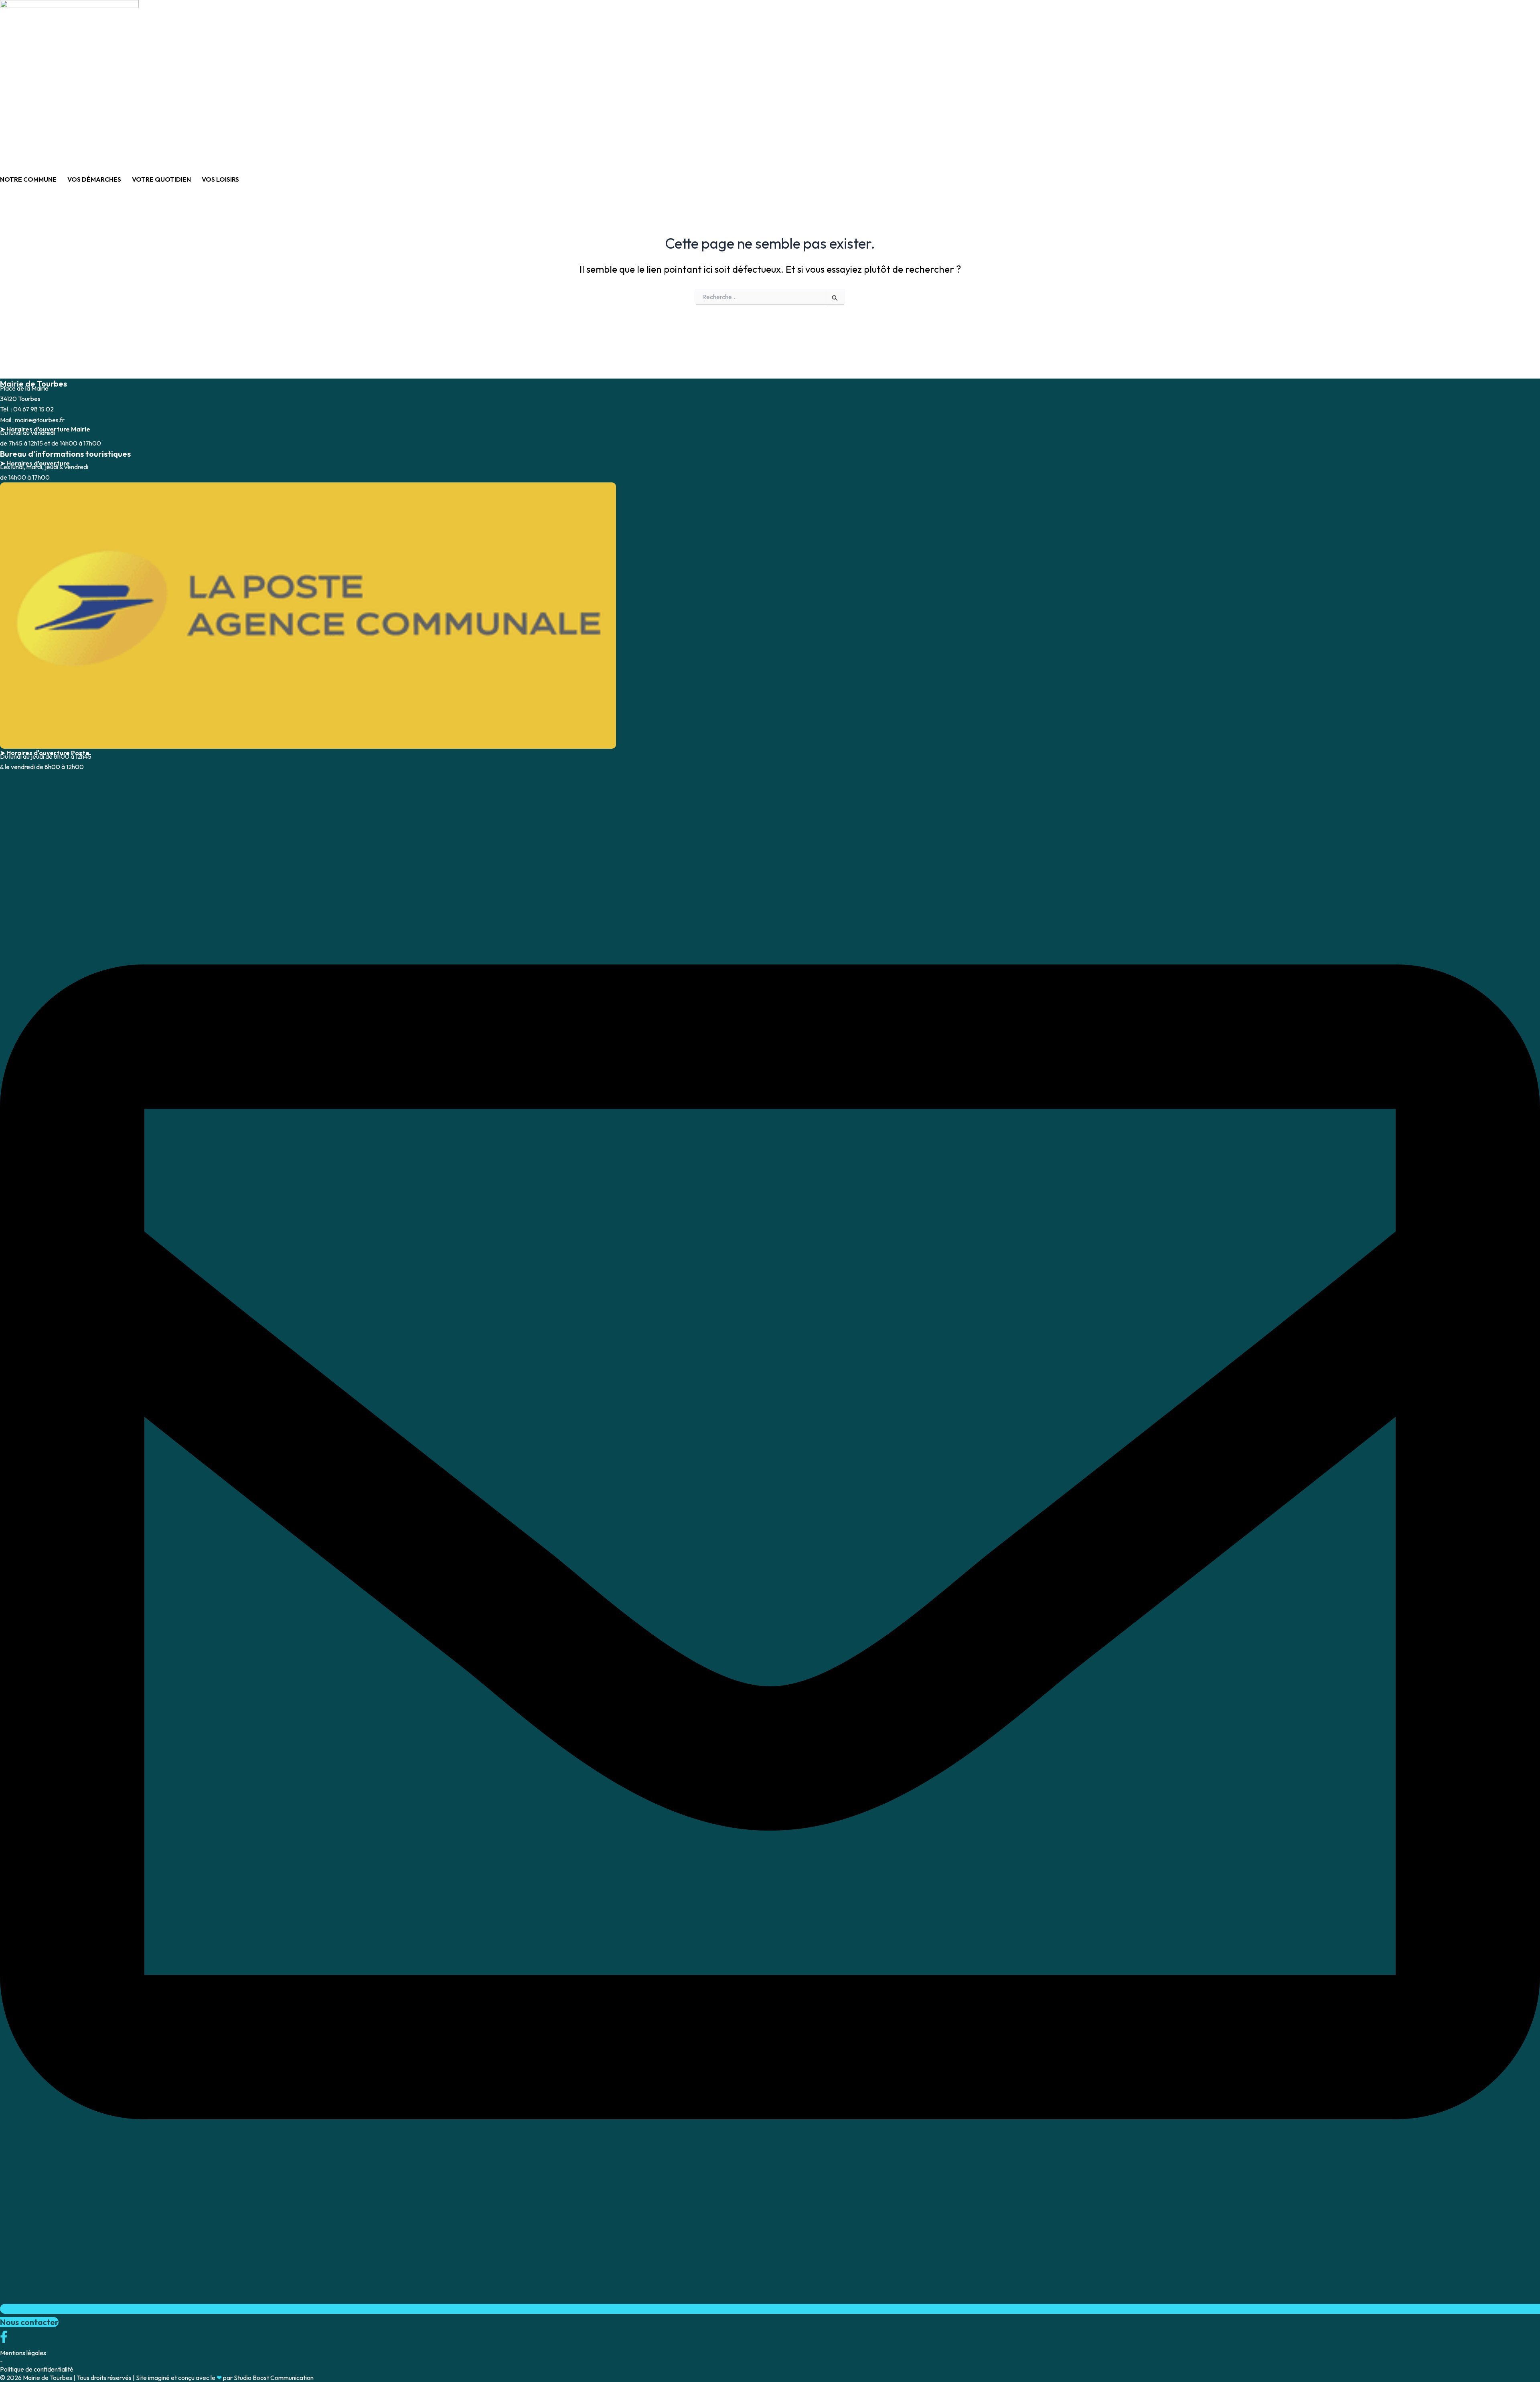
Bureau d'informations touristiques (65, 454)
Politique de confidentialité (37, 2369)
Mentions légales (23, 2353)
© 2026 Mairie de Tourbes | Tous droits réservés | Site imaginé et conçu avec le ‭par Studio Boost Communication (157, 2378)
